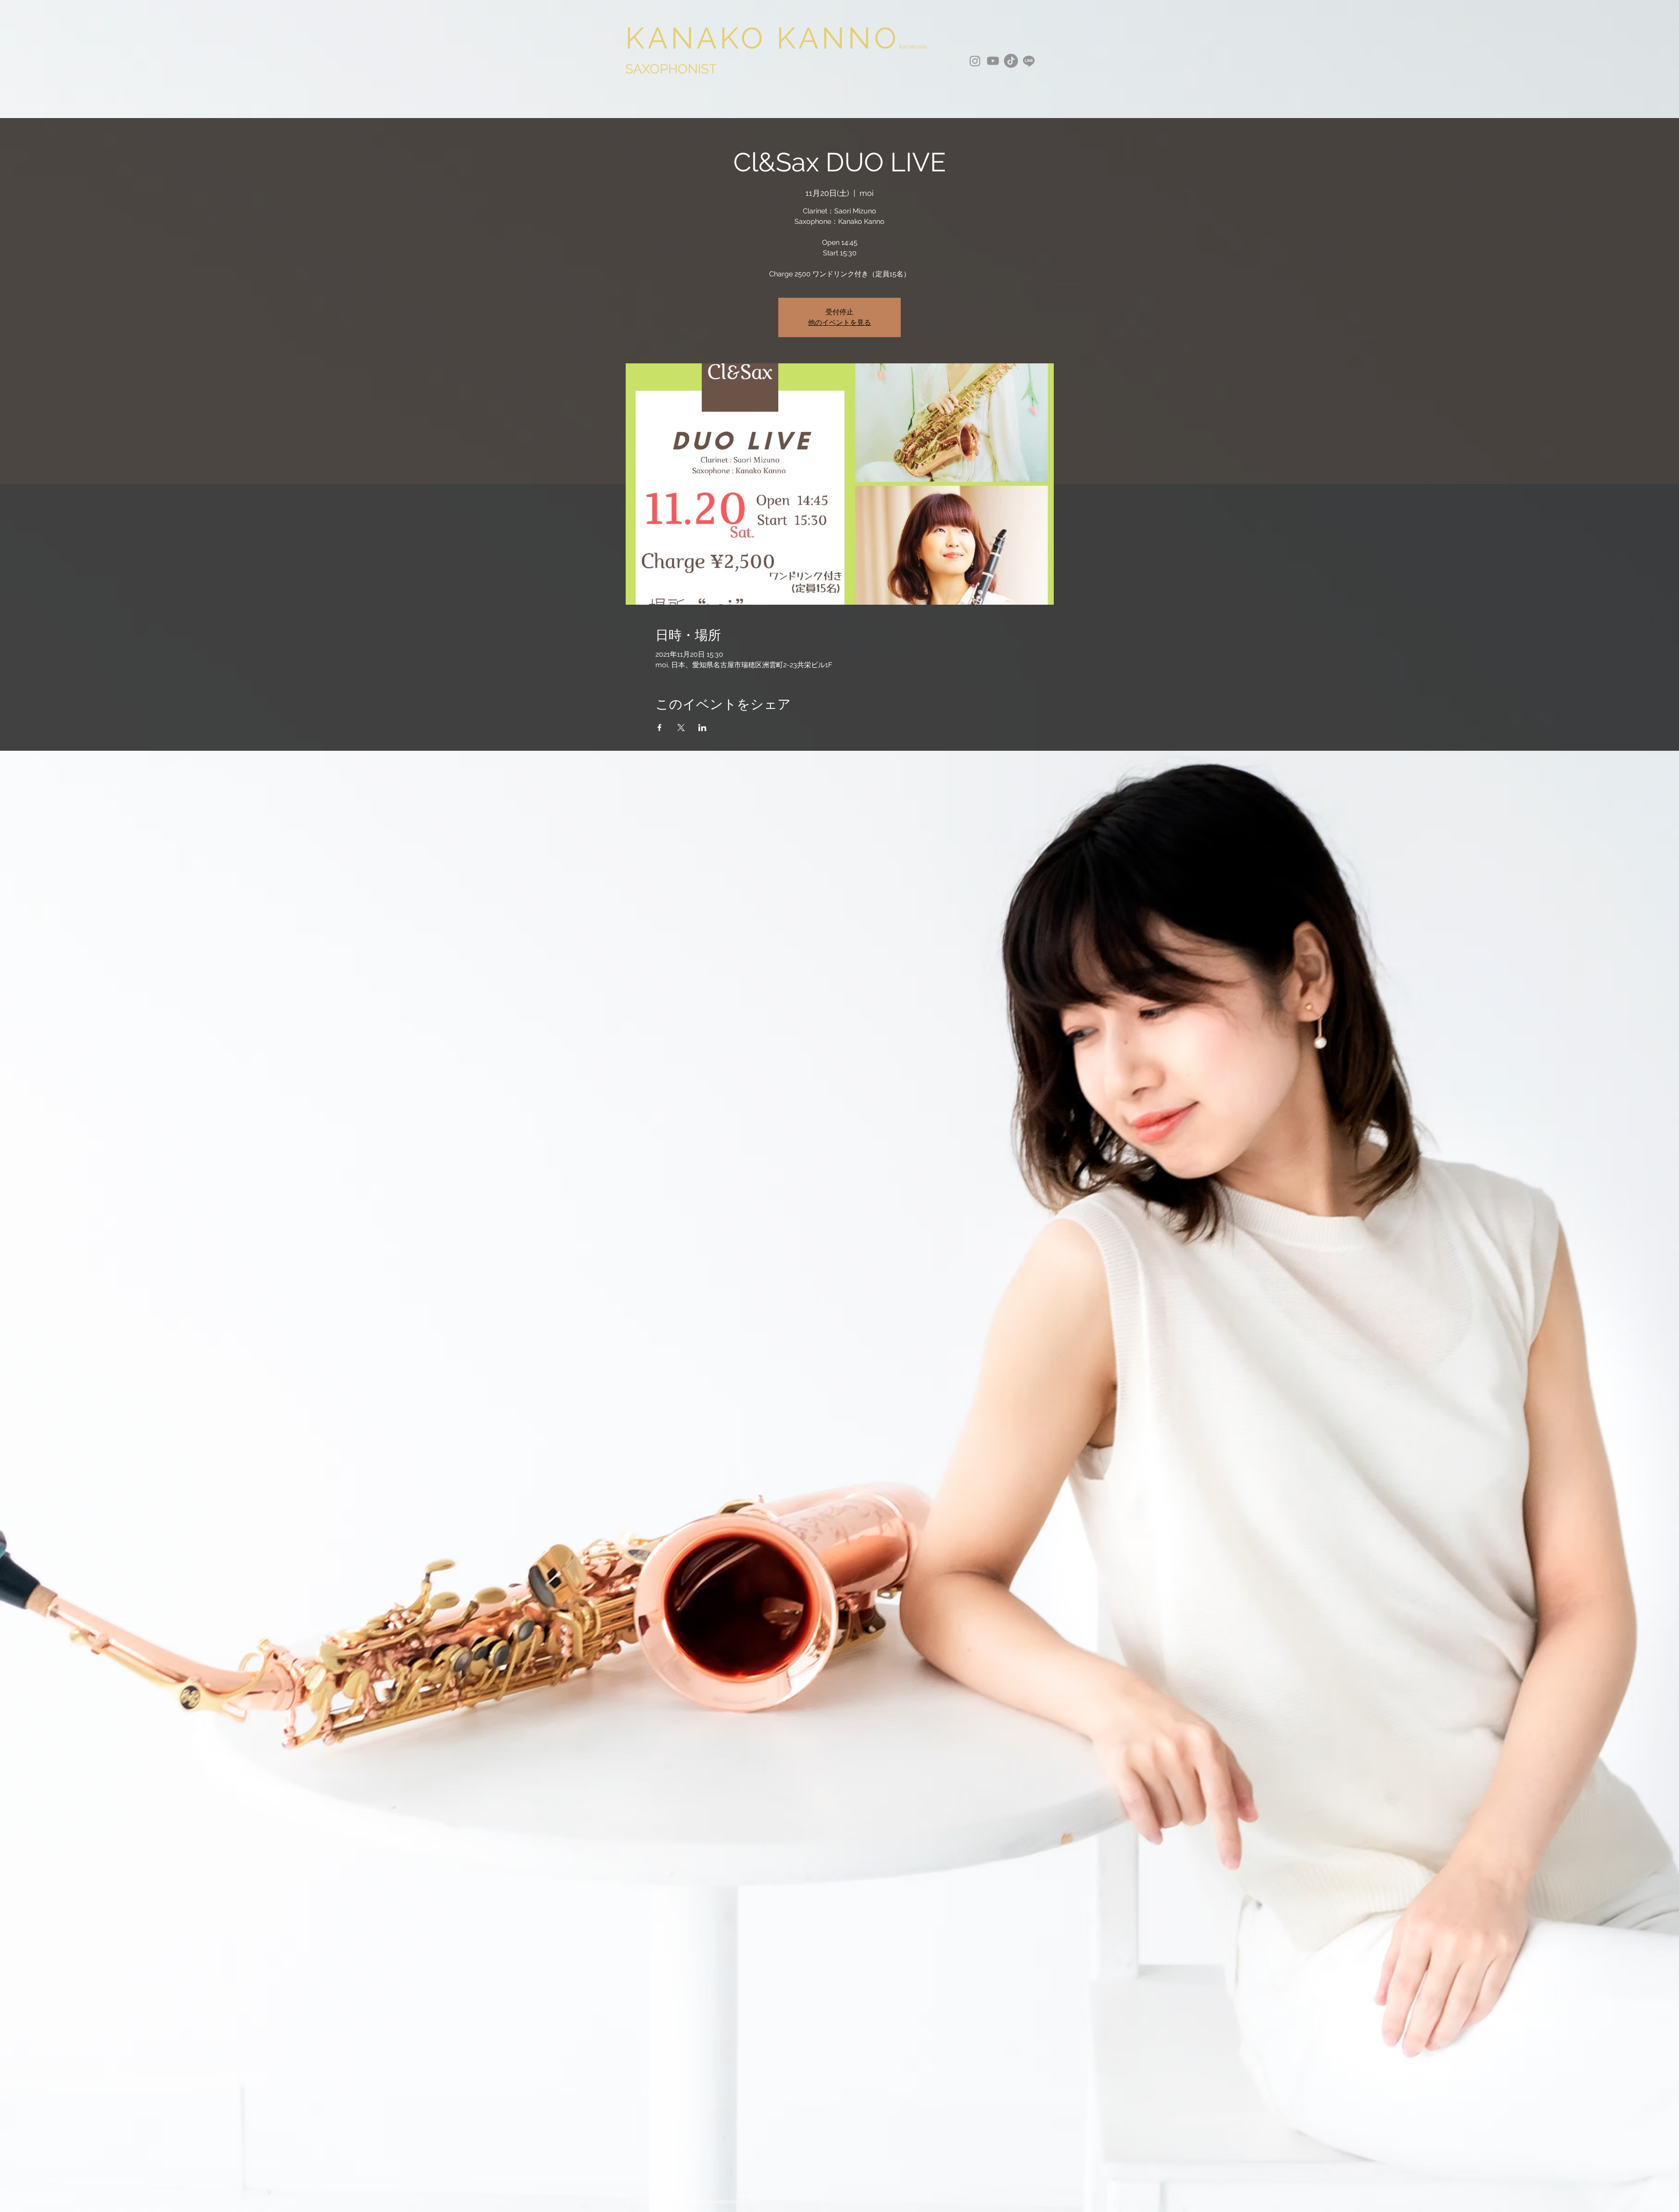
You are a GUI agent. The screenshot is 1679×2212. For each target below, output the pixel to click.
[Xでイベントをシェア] (681, 728)
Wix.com (750, 2202)
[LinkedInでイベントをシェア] (702, 728)
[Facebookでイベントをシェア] (660, 728)
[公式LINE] (1029, 61)
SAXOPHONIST (671, 69)
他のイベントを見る (839, 322)
